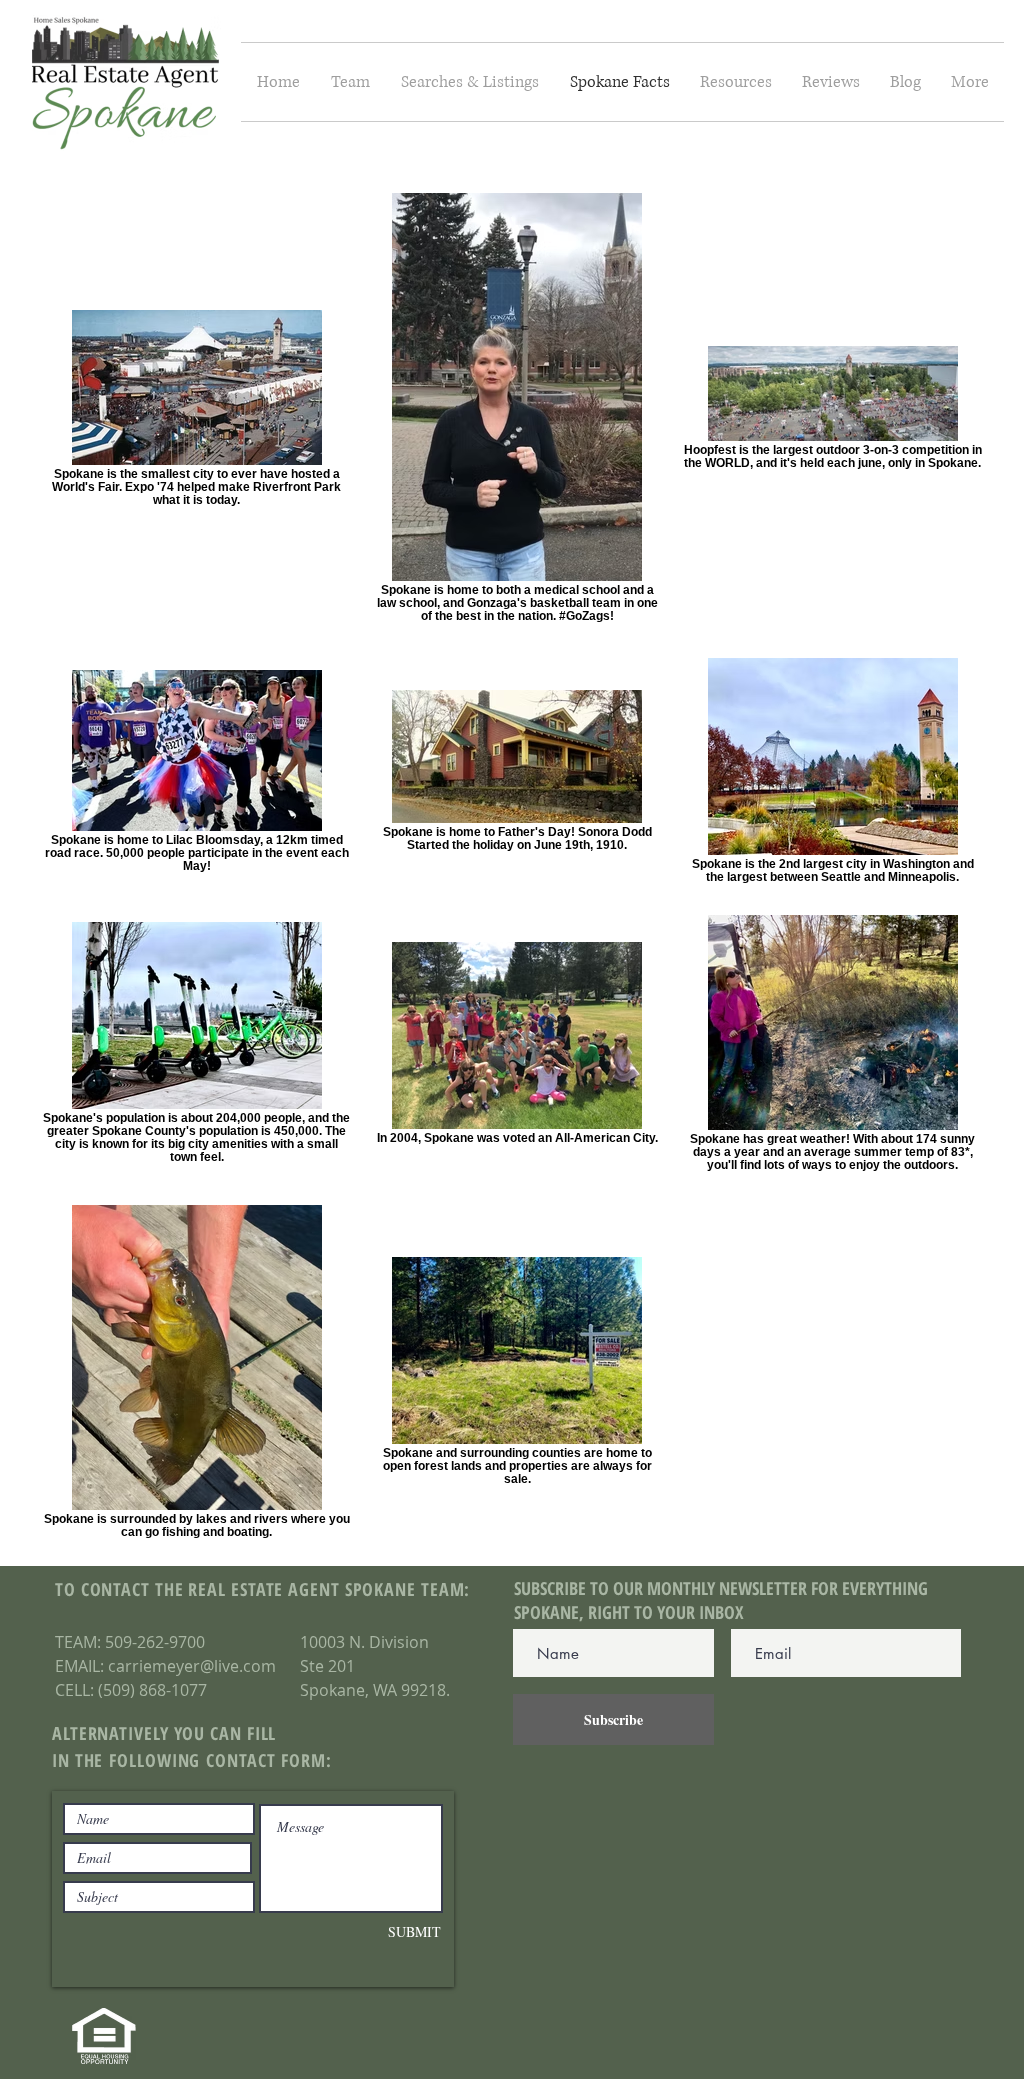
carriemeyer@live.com (192, 1666)
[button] (469, 82)
